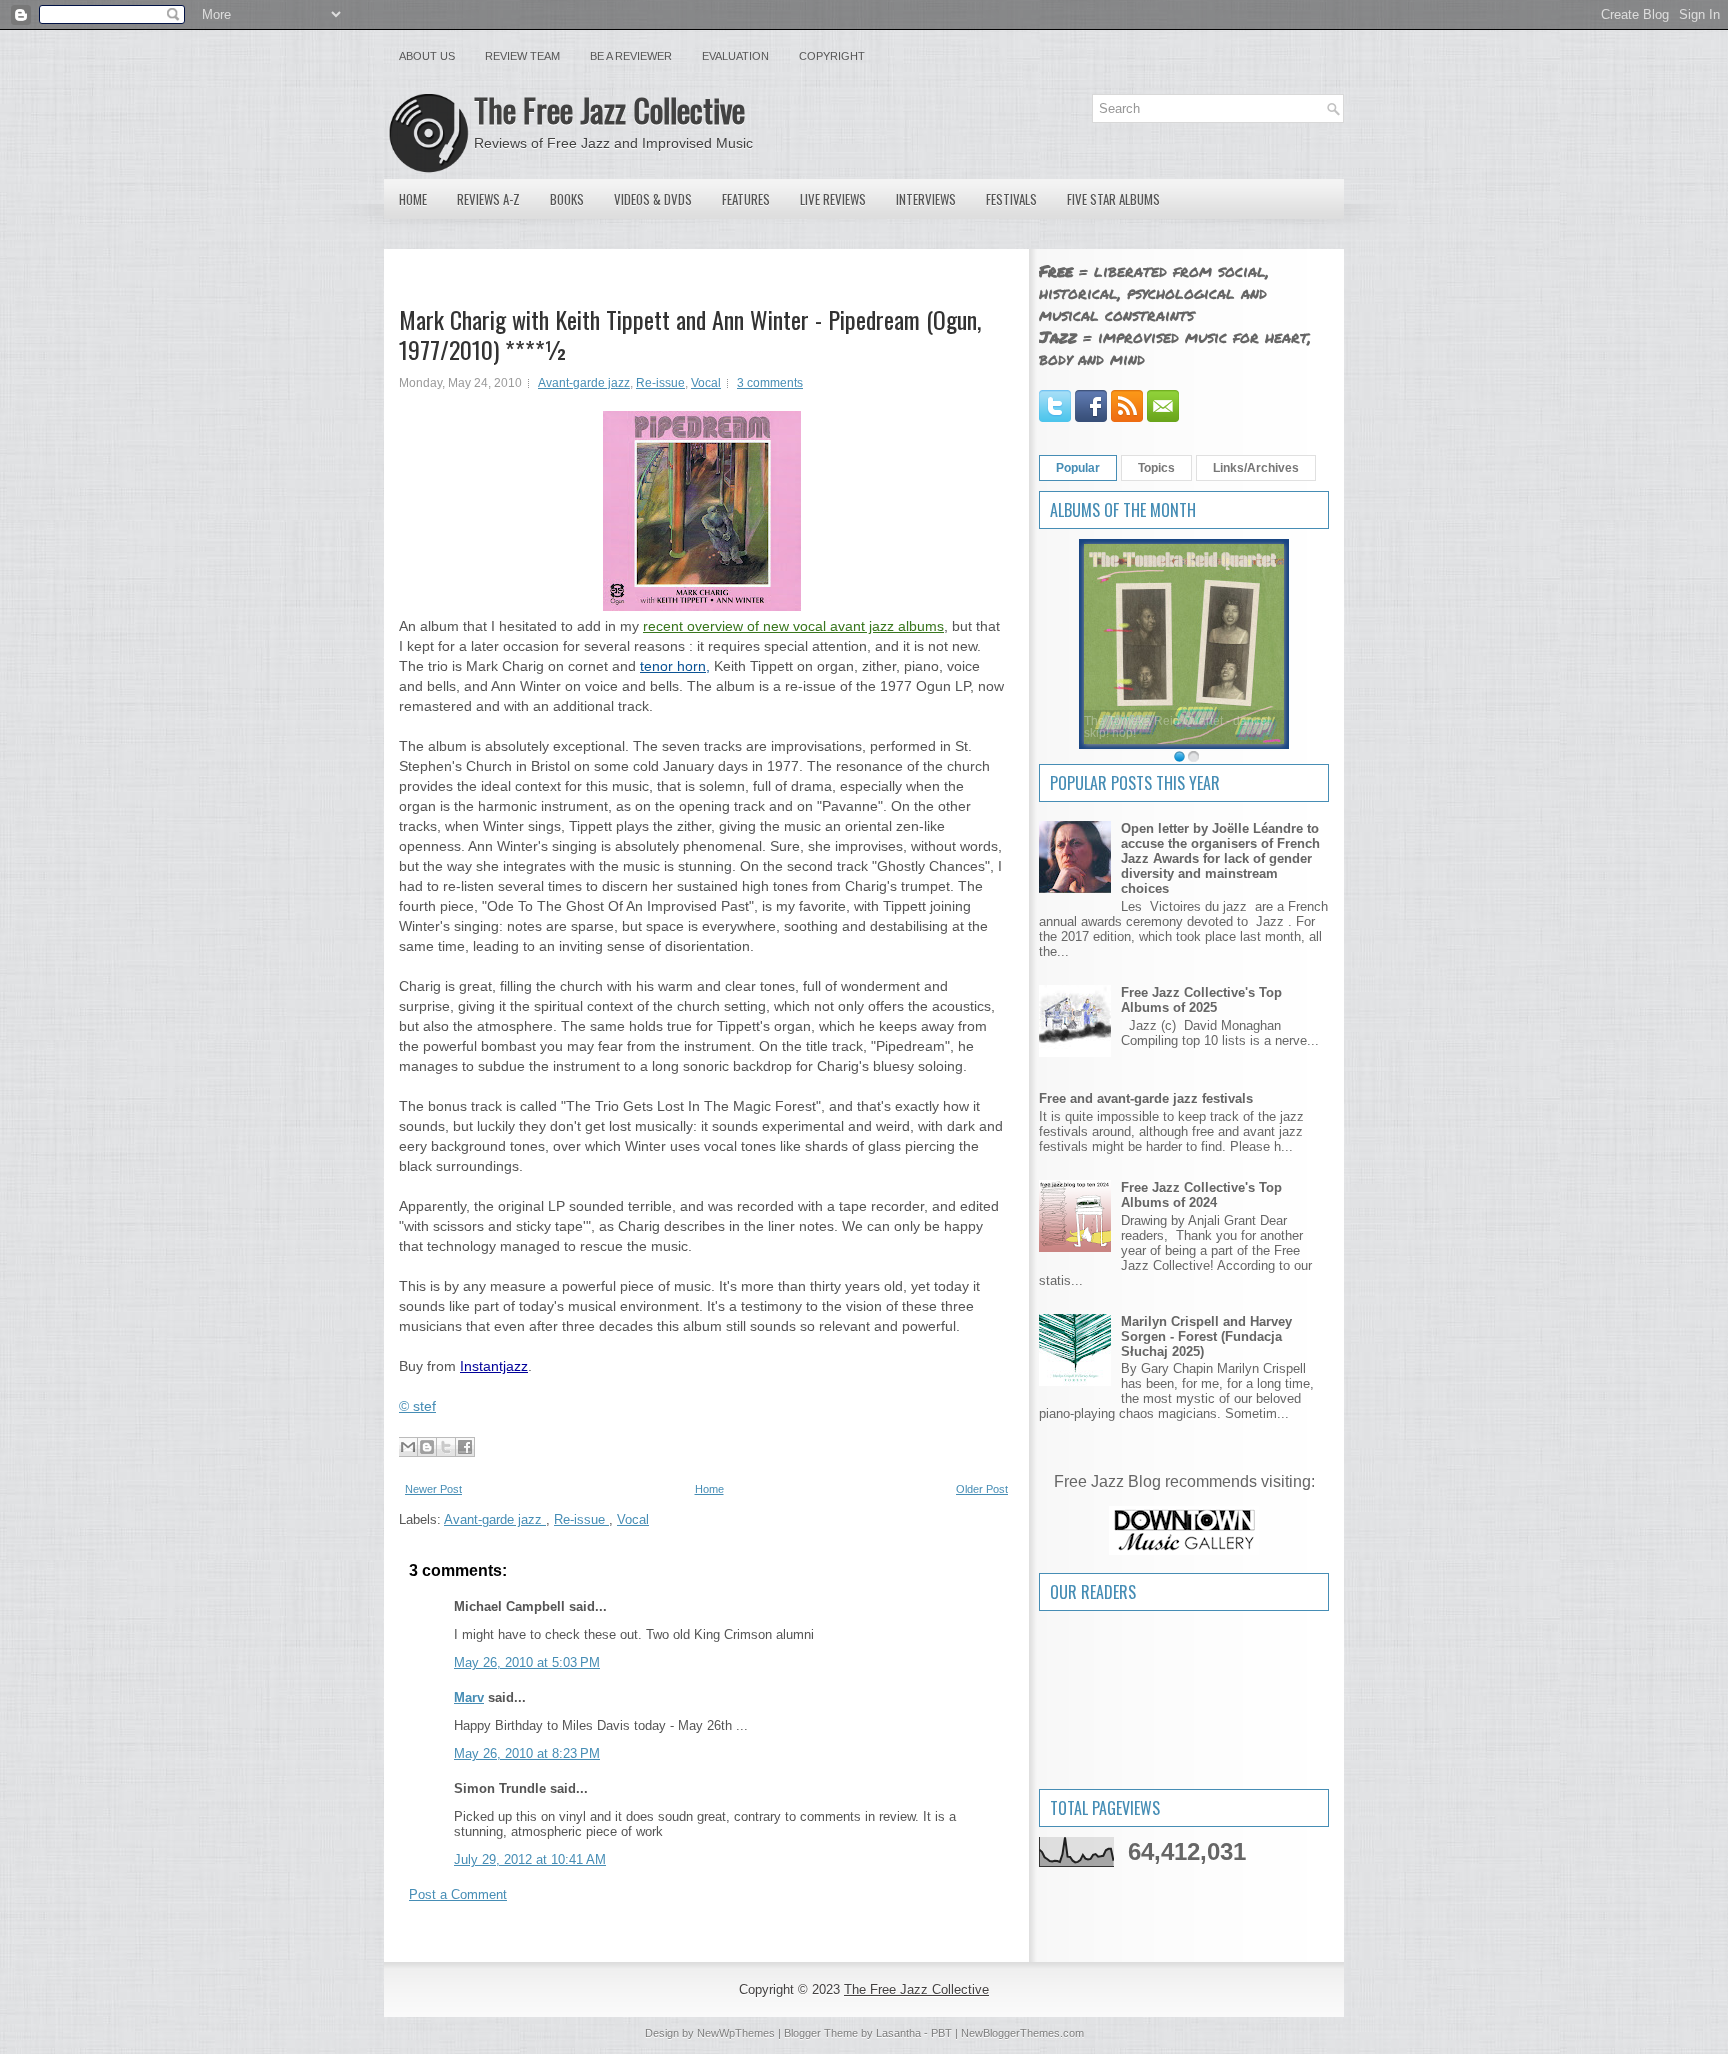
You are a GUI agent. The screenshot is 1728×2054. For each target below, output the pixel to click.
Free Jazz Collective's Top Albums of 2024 (1201, 1195)
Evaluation (735, 56)
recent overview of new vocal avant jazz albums (793, 626)
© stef (417, 1406)
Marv (469, 1697)
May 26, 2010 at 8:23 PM (527, 1753)
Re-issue (660, 383)
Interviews (926, 199)
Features (746, 199)
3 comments (770, 383)
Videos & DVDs (653, 199)
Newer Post (433, 1489)
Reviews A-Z (488, 199)
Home (413, 199)
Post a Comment (458, 1894)
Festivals (1011, 199)
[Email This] (408, 1447)
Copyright (832, 56)
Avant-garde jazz (584, 383)
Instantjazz (494, 1366)
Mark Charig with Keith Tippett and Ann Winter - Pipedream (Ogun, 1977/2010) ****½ (690, 334)
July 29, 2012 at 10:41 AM (530, 1859)
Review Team (522, 56)
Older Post (982, 1489)
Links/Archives (1256, 468)
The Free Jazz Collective (609, 109)
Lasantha (898, 2033)
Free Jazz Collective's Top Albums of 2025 (1201, 1000)
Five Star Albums (1113, 199)
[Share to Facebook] (465, 1447)
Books (567, 199)
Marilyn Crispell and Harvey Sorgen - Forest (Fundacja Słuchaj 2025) (1206, 1336)
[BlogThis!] (427, 1447)
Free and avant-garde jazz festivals (1146, 1098)
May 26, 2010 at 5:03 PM (527, 1662)
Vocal (706, 383)
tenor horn (673, 666)
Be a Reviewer (631, 56)
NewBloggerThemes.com (1022, 2033)
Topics (1156, 468)
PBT (941, 2033)
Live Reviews (833, 199)
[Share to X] (446, 1447)
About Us (427, 56)
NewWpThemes (736, 2033)
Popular (1078, 468)
